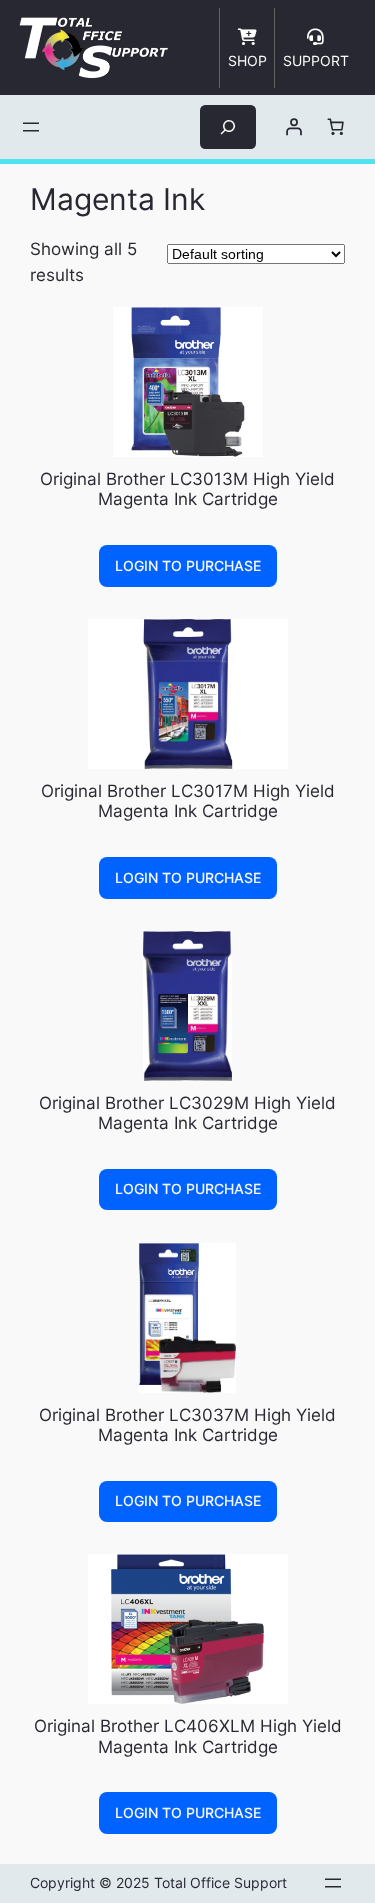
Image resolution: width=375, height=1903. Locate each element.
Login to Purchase (188, 565)
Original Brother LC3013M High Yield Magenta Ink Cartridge (187, 489)
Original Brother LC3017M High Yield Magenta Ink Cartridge (188, 801)
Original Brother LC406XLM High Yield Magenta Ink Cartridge (188, 1736)
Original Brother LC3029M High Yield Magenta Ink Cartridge (187, 1113)
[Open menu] (31, 127)
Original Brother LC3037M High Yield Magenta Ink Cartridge (187, 1425)
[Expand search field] (228, 126)
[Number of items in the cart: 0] (335, 127)
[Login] (293, 127)
